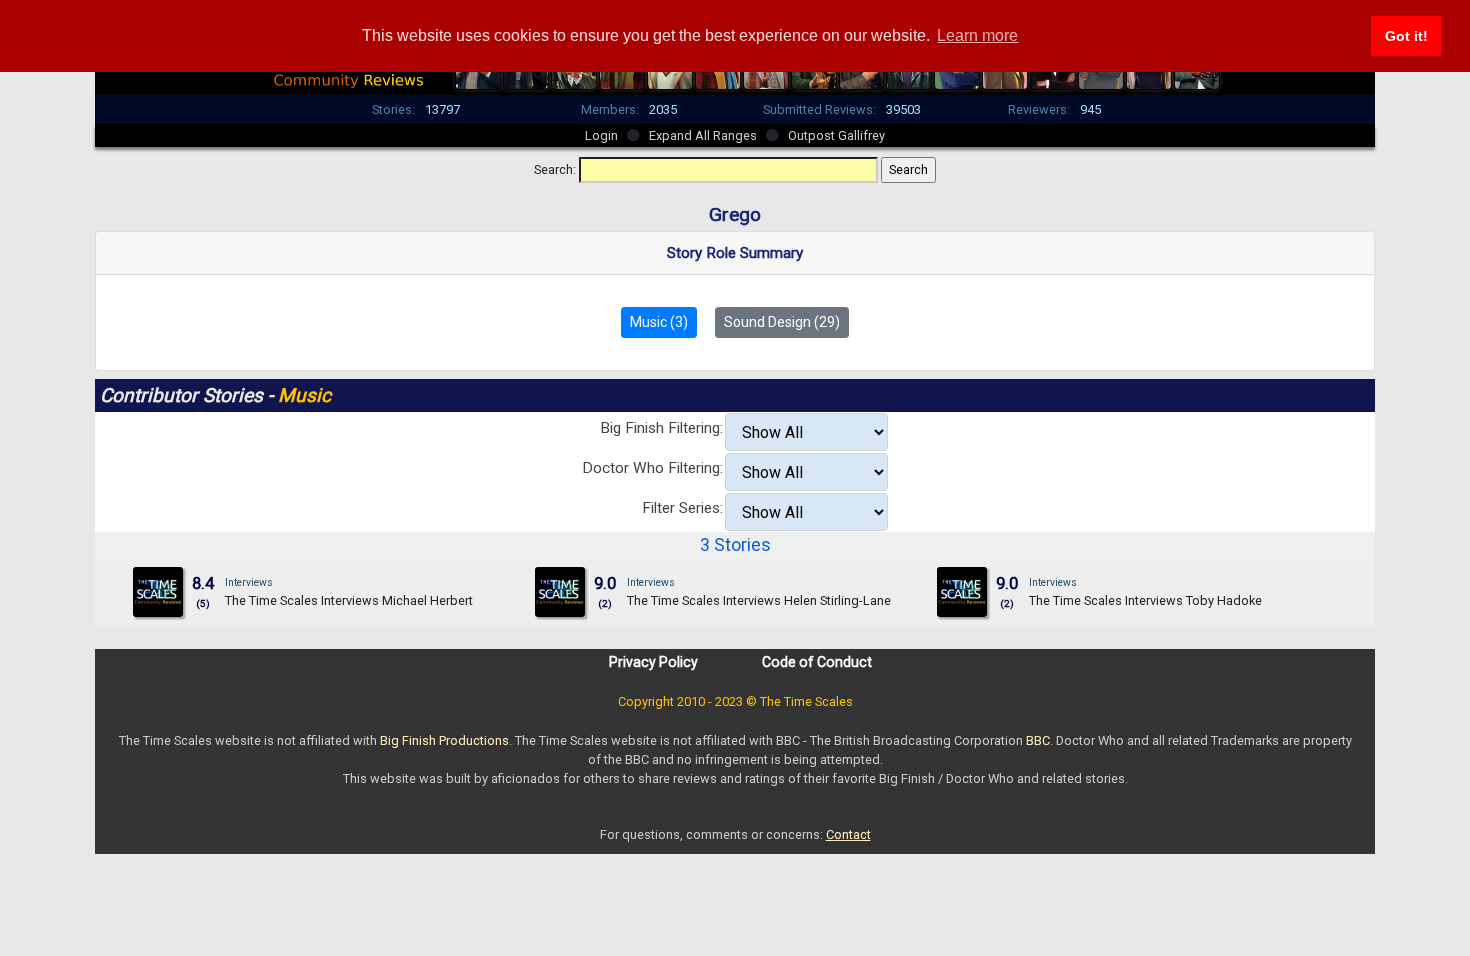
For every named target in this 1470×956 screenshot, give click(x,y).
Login (601, 135)
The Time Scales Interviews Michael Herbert (349, 600)
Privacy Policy (653, 662)
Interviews (249, 582)
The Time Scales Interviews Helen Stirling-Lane (759, 600)
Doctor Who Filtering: (652, 468)
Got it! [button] (1406, 36)
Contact (848, 834)
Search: (555, 169)
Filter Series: (682, 508)
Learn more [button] (977, 35)
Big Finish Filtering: (661, 428)
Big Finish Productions (444, 740)
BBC (1038, 740)
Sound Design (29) (782, 322)
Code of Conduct (817, 662)
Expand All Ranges (703, 135)
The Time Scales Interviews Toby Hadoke (1145, 600)
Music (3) (659, 322)
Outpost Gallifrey (836, 135)
